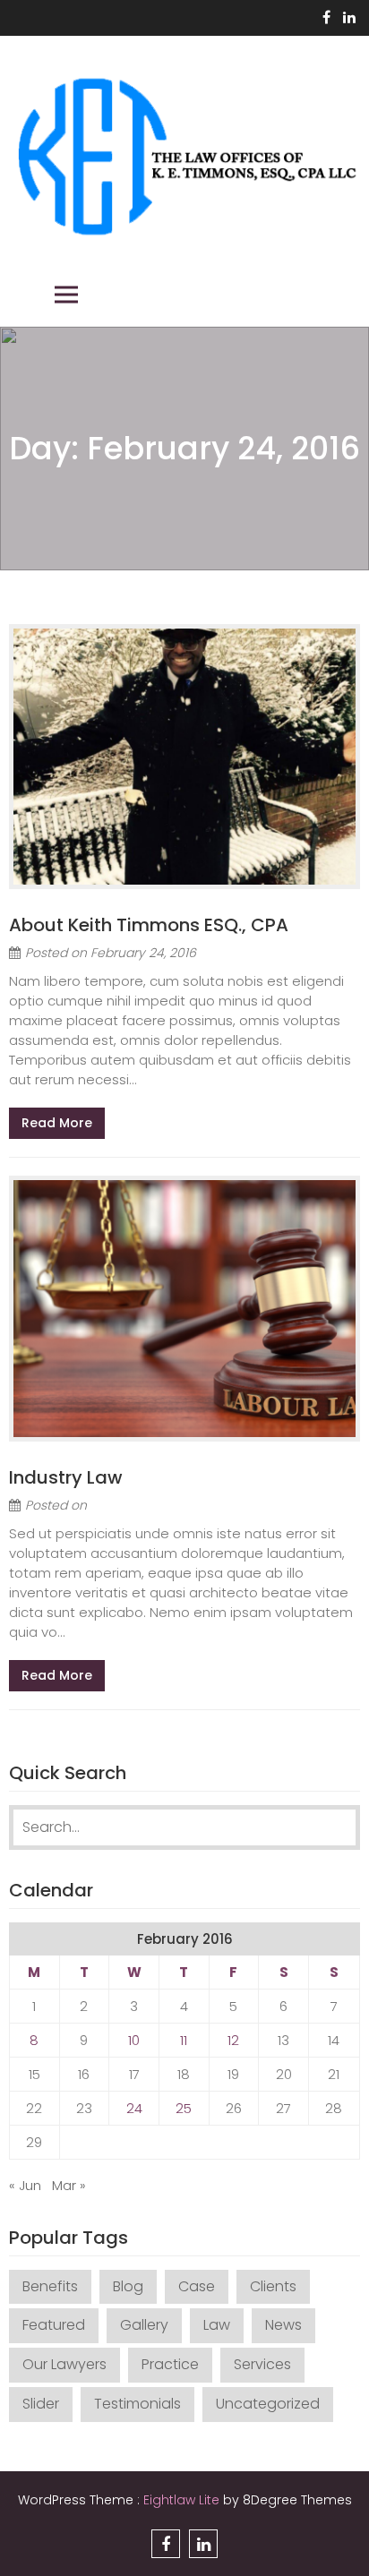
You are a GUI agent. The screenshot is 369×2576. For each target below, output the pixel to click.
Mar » (69, 2185)
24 (134, 2108)
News (283, 2325)
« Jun (25, 2185)
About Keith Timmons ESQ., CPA (149, 925)
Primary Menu (66, 295)
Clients (273, 2286)
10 (134, 2040)
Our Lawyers (64, 2364)
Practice (170, 2364)
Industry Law (66, 1477)
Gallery (144, 2325)
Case (197, 2286)
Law (217, 2325)
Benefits (50, 2286)
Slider (41, 2404)
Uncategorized (268, 2404)
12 (233, 2040)
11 (184, 2040)
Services (262, 2364)
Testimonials (137, 2404)
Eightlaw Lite (183, 2500)
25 (184, 2108)
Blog (128, 2286)
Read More (57, 1123)
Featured (54, 2325)
